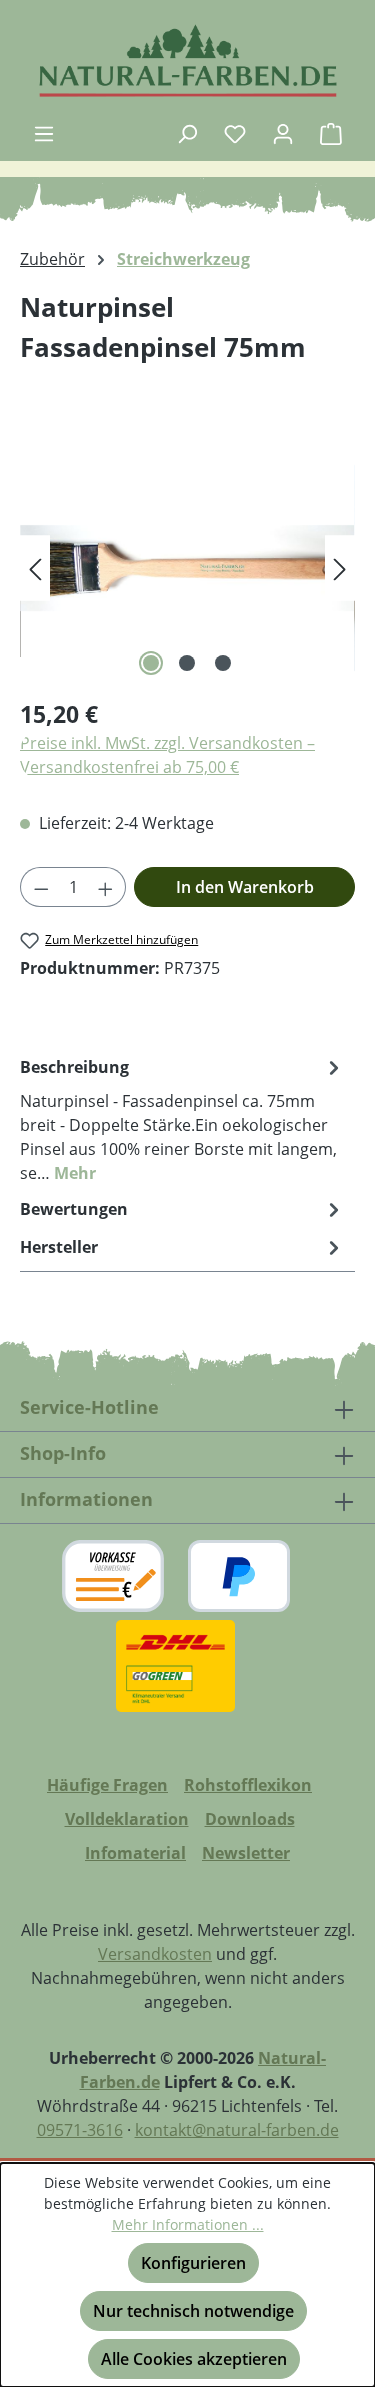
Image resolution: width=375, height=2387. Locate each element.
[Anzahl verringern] (41, 887)
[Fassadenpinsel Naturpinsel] (187, 568)
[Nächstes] (340, 568)
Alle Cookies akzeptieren (194, 2359)
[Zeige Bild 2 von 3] (187, 663)
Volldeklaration (127, 1819)
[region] (187, 568)
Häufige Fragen (107, 1785)
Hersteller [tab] (59, 1247)
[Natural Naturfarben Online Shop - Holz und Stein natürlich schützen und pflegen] (187, 60)
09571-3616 (80, 2130)
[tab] (182, 1119)
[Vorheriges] (35, 568)
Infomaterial (135, 1853)
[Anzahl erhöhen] (106, 887)
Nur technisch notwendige (193, 2311)
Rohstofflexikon (248, 1785)
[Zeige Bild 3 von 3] (223, 663)
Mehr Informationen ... (188, 2224)
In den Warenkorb (245, 887)
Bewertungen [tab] (74, 1209)
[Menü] (44, 133)
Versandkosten (155, 1954)
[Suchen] (187, 133)
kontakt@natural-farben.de (237, 2130)
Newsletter (246, 1853)
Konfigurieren (193, 2263)
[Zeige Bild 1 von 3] (151, 663)
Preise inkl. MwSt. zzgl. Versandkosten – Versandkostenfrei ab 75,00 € (167, 755)
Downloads (250, 1819)
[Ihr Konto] (283, 133)
